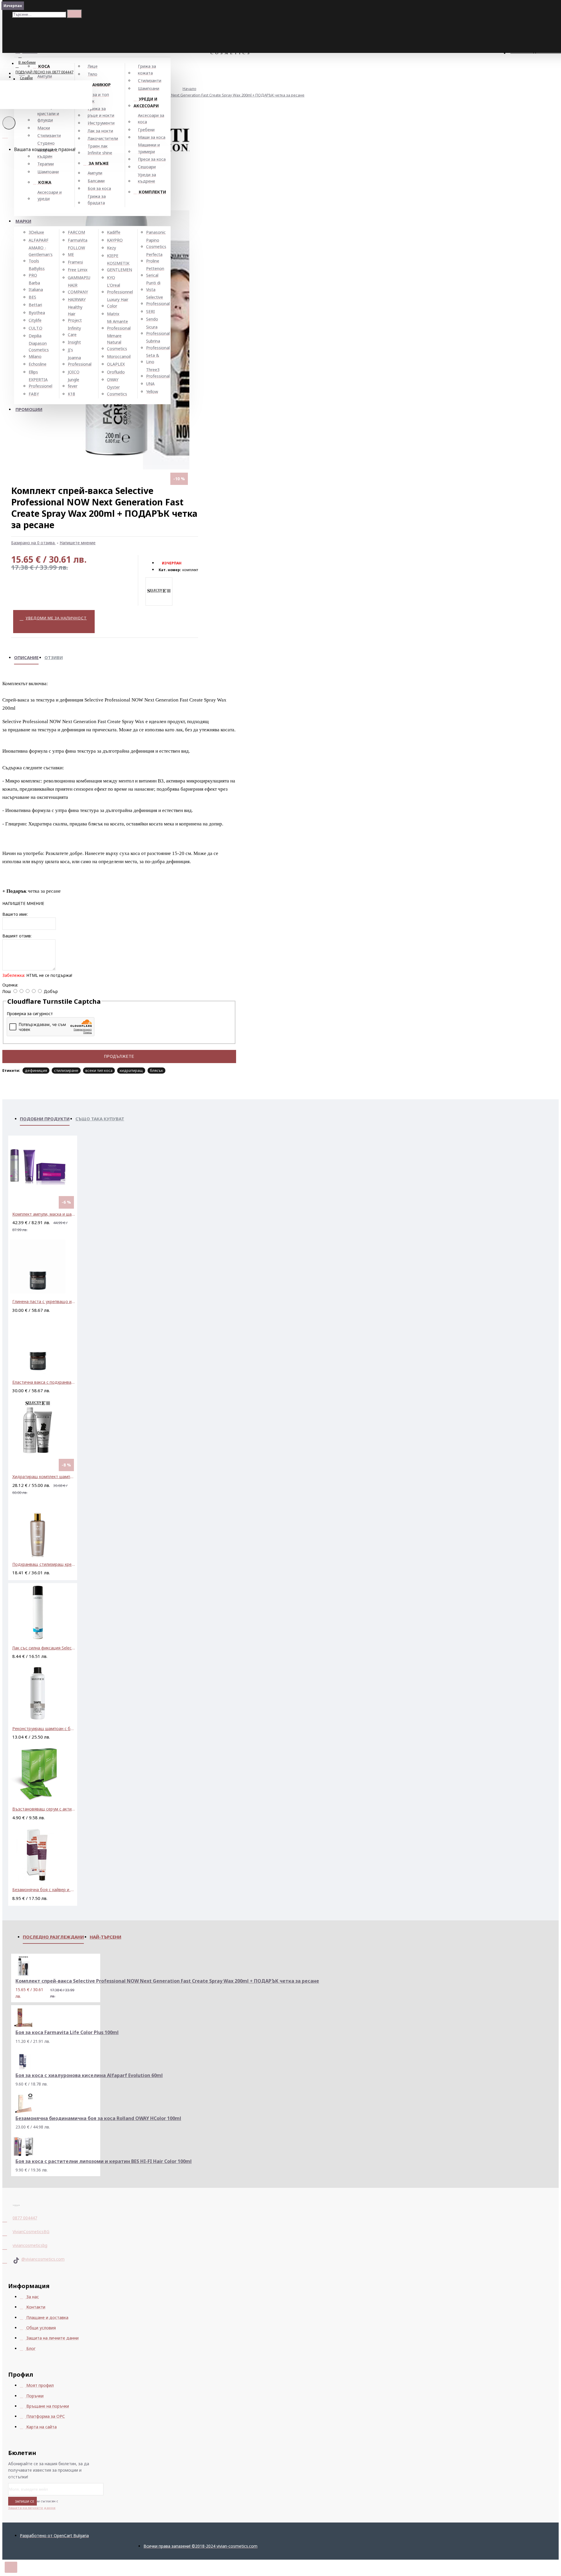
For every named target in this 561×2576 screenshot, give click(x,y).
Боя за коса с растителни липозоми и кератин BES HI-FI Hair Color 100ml (104, 2161)
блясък (156, 1070)
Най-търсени (105, 1937)
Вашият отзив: (17, 936)
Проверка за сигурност (30, 1014)
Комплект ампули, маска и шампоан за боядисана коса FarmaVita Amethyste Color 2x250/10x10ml (44, 1214)
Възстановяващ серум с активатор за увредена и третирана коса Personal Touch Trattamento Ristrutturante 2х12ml (44, 1809)
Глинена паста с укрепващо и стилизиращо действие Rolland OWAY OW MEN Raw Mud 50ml (44, 1301)
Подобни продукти (45, 1119)
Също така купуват (100, 1119)
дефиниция (36, 1070)
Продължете (119, 1057)
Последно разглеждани (53, 1937)
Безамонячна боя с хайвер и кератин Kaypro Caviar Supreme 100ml (44, 1890)
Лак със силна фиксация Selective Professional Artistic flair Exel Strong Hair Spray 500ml (44, 1648)
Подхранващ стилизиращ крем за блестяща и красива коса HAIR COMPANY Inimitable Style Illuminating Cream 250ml (44, 1564)
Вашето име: (15, 914)
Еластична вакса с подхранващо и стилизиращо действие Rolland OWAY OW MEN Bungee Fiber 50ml (44, 1382)
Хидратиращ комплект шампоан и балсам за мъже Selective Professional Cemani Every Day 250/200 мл (44, 1477)
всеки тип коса (99, 1070)
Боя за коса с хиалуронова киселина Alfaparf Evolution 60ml (89, 2075)
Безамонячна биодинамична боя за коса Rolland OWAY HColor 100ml (98, 2118)
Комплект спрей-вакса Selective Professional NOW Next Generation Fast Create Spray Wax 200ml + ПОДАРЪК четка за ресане (191, 95)
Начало (189, 89)
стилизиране (66, 1070)
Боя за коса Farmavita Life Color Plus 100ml (67, 2032)
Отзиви (54, 657)
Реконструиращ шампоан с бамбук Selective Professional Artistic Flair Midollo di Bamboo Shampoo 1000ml (44, 1728)
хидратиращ (131, 1070)
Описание (26, 657)
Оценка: (10, 985)
